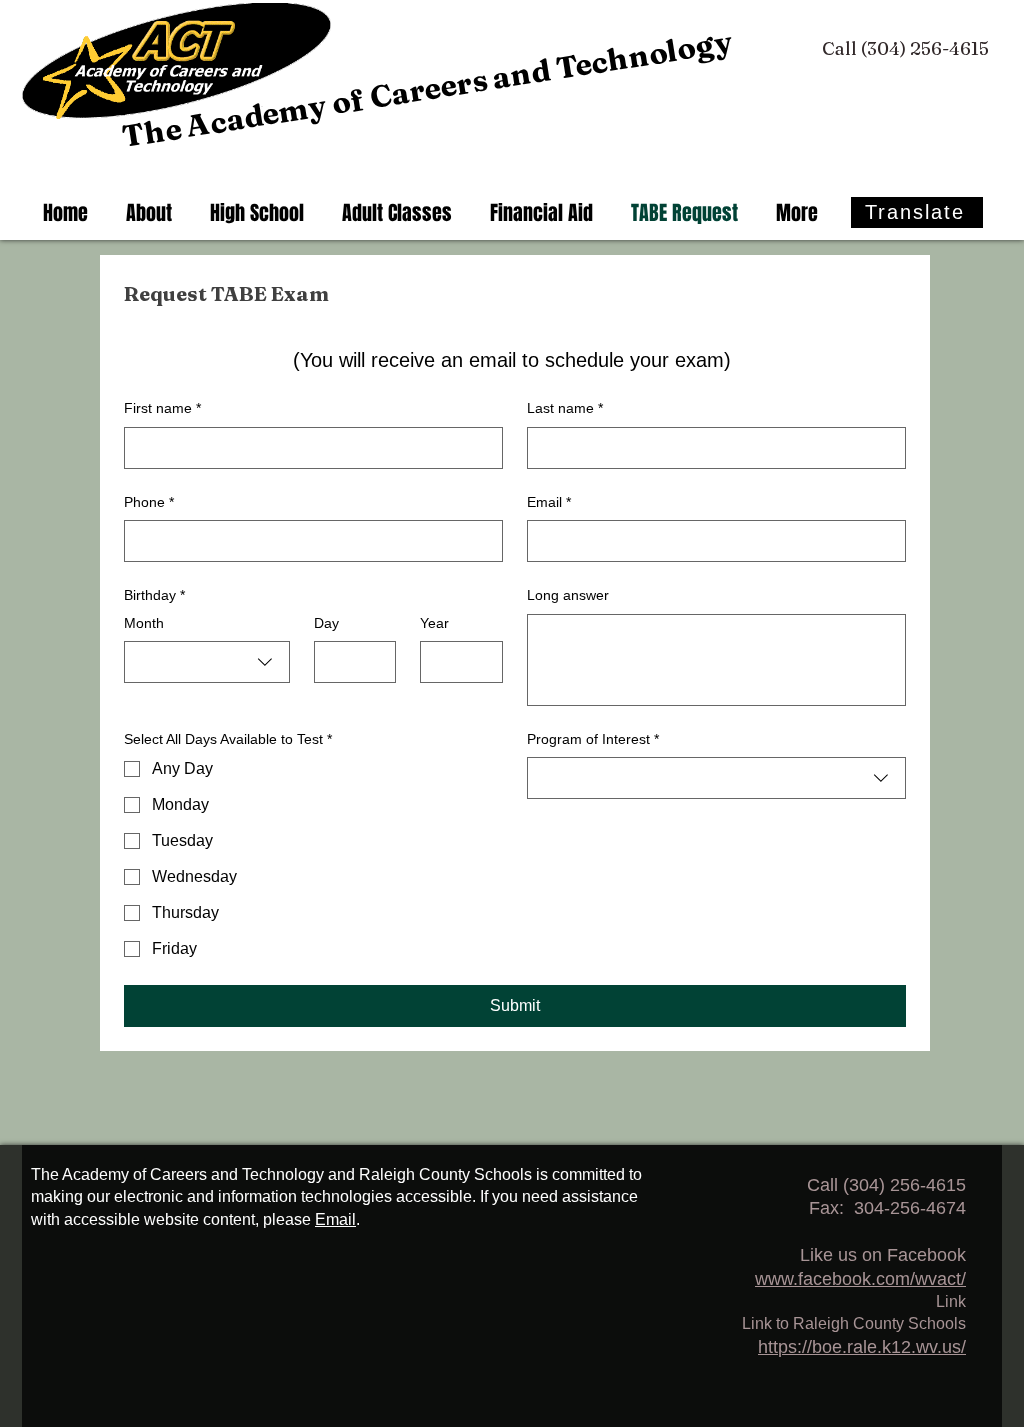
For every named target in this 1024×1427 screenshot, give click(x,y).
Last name (565, 408)
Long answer (568, 595)
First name (162, 408)
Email (549, 502)
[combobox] (207, 662)
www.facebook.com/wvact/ (860, 1279)
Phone (149, 502)
